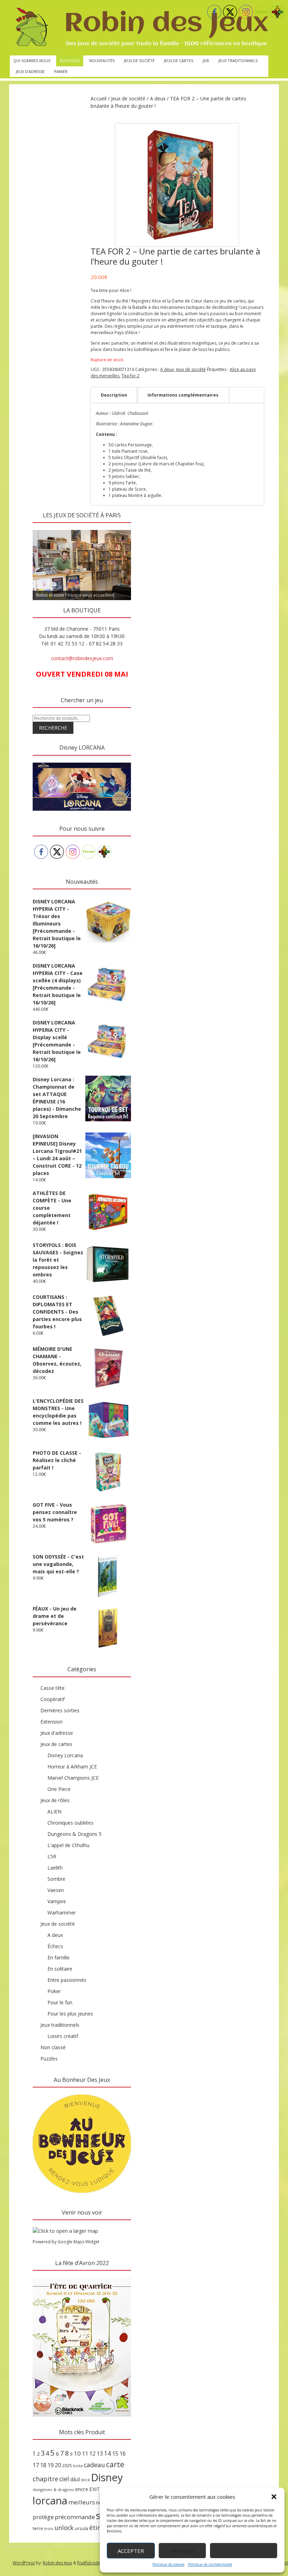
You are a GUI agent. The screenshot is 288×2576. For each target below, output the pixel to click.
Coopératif (53, 1699)
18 (43, 2465)
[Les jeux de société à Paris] (141, 28)
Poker (54, 1991)
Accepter (131, 2551)
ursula (81, 2528)
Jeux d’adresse (30, 71)
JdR (206, 61)
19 (51, 2465)
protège (43, 2517)
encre (82, 2489)
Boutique (70, 61)
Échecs (55, 1946)
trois (49, 2528)
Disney (107, 2477)
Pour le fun (60, 2002)
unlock (64, 2528)
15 (115, 2454)
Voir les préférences (244, 2551)
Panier (61, 71)
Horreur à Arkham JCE (72, 1767)
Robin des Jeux (57, 2563)
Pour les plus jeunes (70, 2014)
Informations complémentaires (183, 395)
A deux (158, 98)
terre (38, 2528)
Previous (41, 528)
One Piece (59, 1789)
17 (36, 2465)
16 (123, 2454)
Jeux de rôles (55, 1800)
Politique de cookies (168, 2564)
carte (115, 2464)
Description (114, 395)
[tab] (114, 395)
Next (122, 528)
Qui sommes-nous (32, 61)
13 (100, 2454)
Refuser (182, 2551)
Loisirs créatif (63, 2036)
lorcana (50, 2500)
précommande (75, 2517)
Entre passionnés (67, 1980)
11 (85, 2454)
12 (92, 2454)
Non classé (53, 2047)
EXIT (95, 2489)
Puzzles (49, 2059)
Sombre (56, 1879)
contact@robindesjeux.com (82, 658)
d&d (75, 2479)
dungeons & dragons (53, 2489)
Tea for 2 (130, 376)
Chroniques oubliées (70, 1823)
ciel (64, 2479)
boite (78, 2466)
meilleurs (82, 2502)
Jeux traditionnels (238, 61)
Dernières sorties (60, 1710)
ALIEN (54, 1811)
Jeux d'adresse (57, 1733)
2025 (67, 2465)
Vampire (57, 1901)
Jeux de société (139, 61)
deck (85, 2480)
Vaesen (56, 1890)
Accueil (99, 98)
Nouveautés (102, 61)
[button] (274, 2497)
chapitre (45, 2479)
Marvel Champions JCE (73, 1778)
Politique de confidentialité (210, 2564)
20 (58, 2465)
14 (107, 2453)
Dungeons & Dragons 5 (74, 1834)
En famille (58, 1957)
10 (77, 2453)
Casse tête (53, 1688)
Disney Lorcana (65, 1755)
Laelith (55, 1868)
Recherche (53, 728)
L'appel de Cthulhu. (69, 1845)
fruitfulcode (89, 2563)
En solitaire (60, 1969)
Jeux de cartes (179, 61)
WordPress (24, 2563)
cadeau (94, 2465)
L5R (52, 1856)
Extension (51, 1722)
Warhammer (62, 1913)
